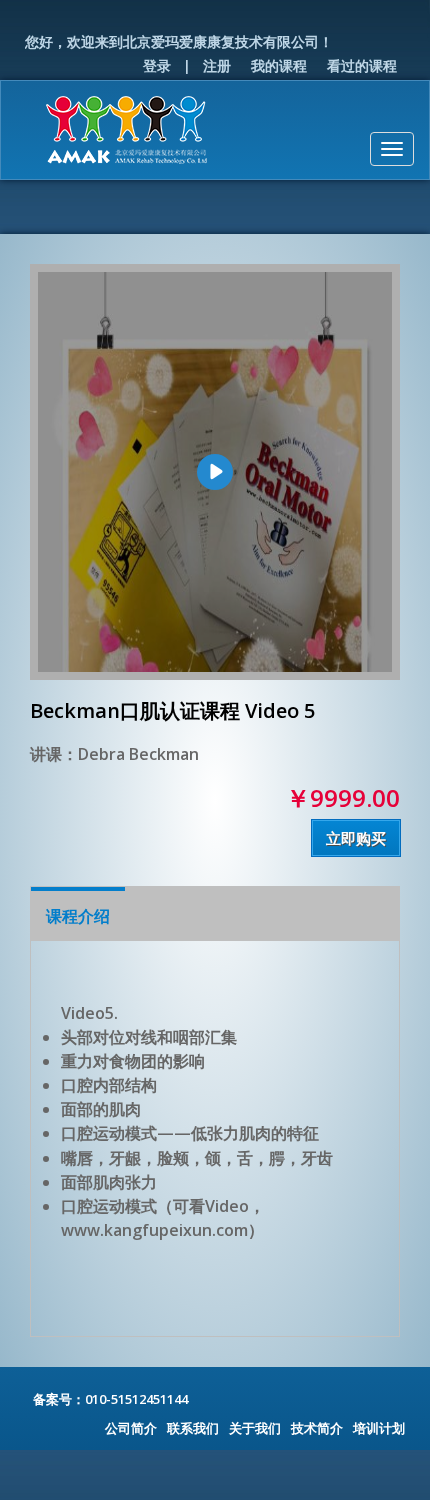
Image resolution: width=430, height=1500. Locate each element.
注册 (217, 65)
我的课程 (279, 65)
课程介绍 (78, 916)
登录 (157, 65)
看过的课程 (362, 65)
